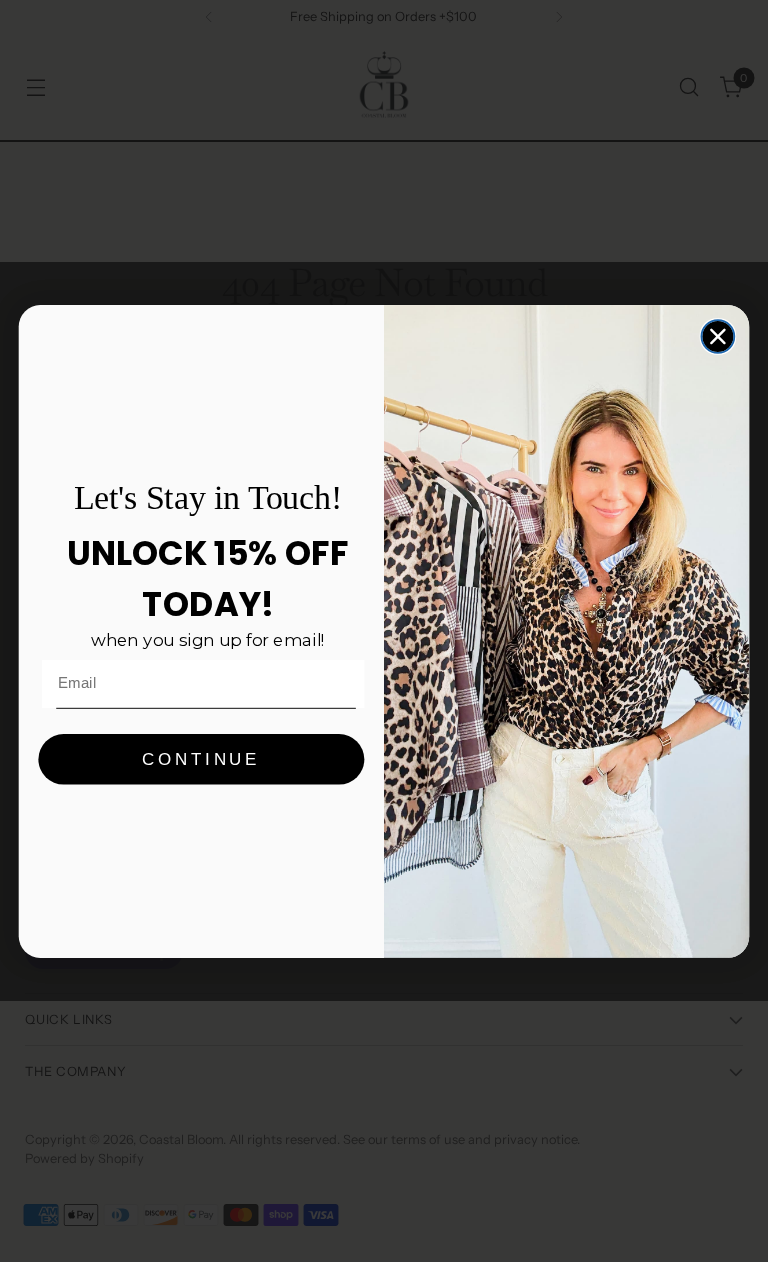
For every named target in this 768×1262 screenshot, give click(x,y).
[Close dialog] (718, 336)
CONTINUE (201, 758)
